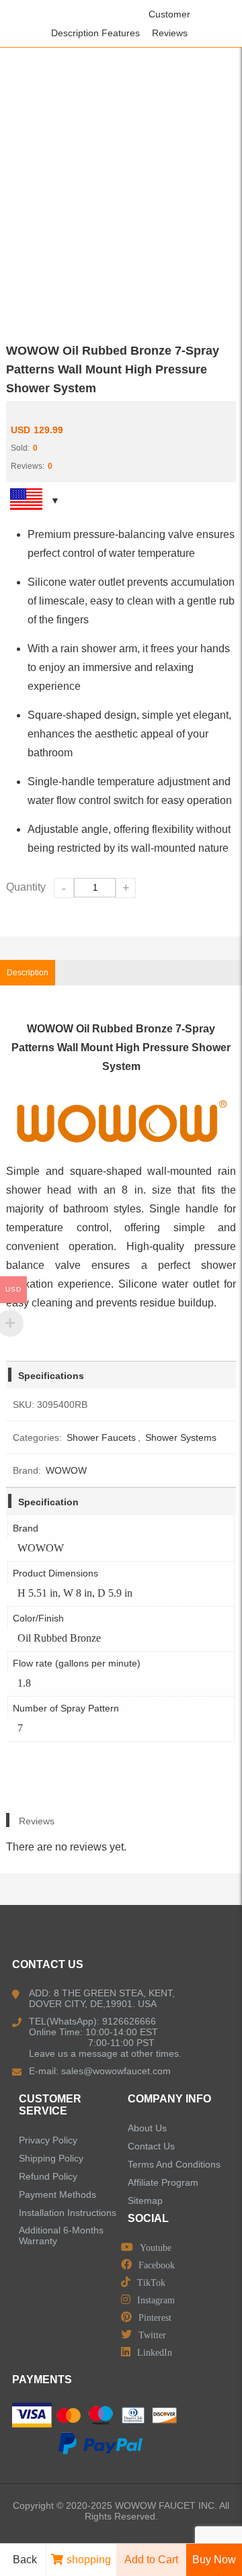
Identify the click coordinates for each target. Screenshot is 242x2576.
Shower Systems (181, 1437)
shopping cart (89, 2565)
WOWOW (66, 1470)
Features (121, 33)
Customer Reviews (169, 24)
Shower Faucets (101, 1437)
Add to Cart (151, 2560)
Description (75, 33)
